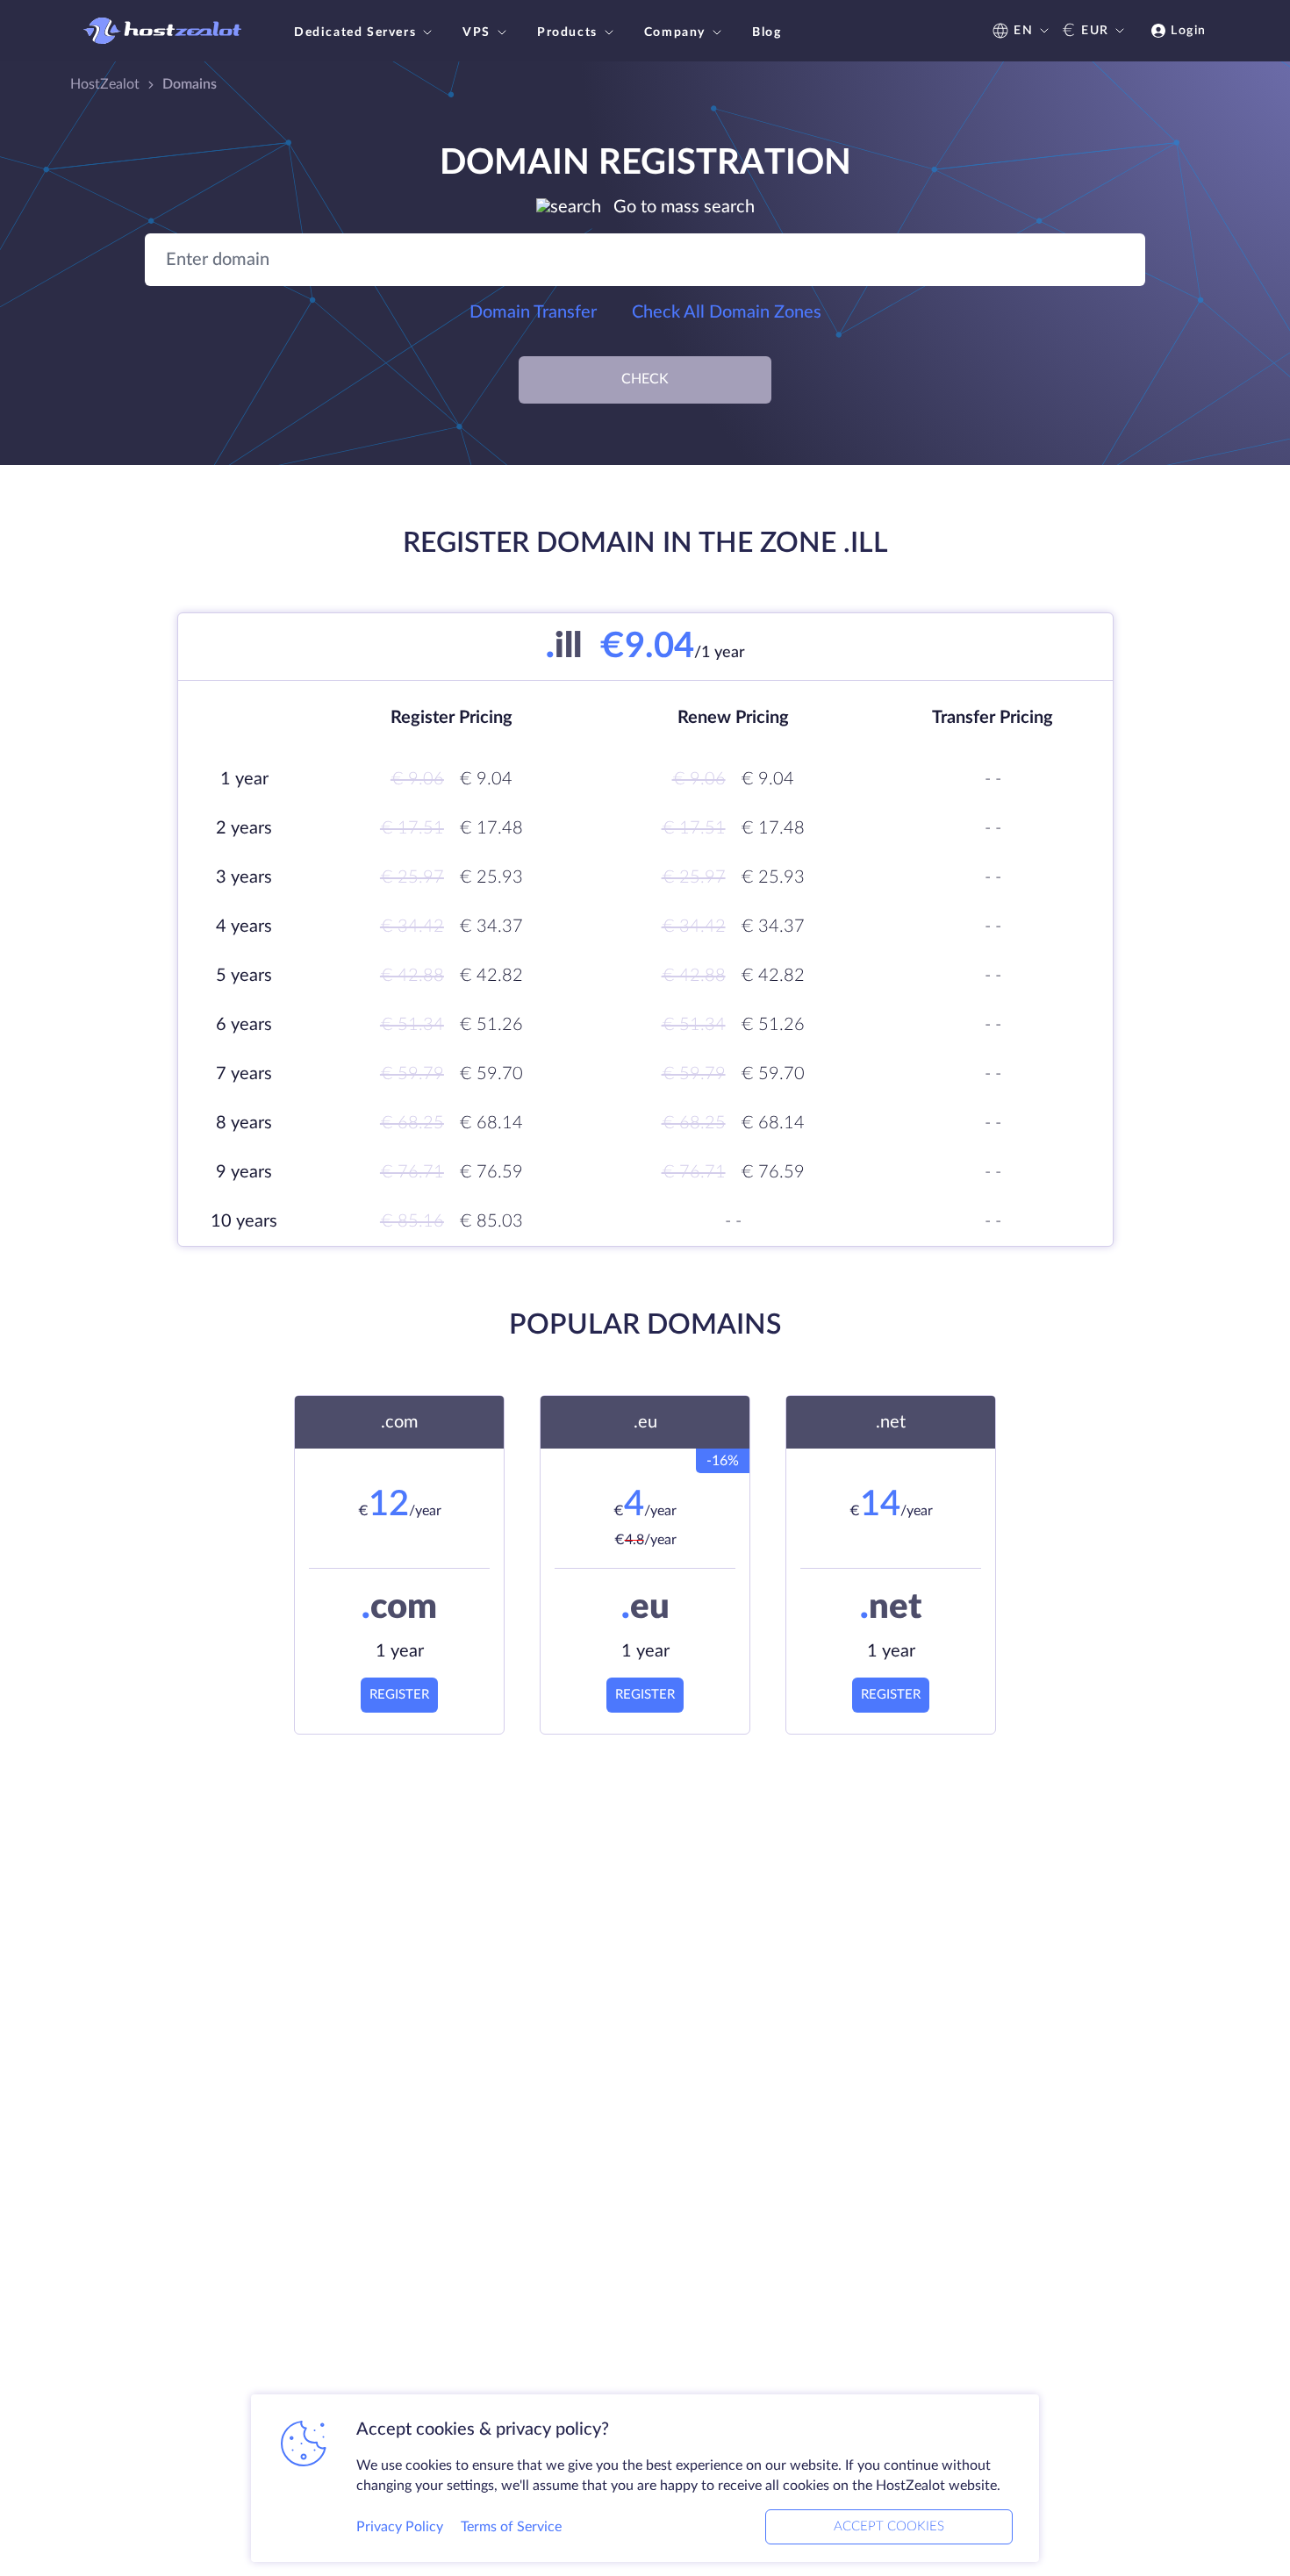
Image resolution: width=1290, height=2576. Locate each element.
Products (567, 32)
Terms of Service (511, 2527)
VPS (477, 32)
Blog (767, 32)
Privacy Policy (400, 2527)
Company (675, 32)
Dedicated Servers (355, 32)
